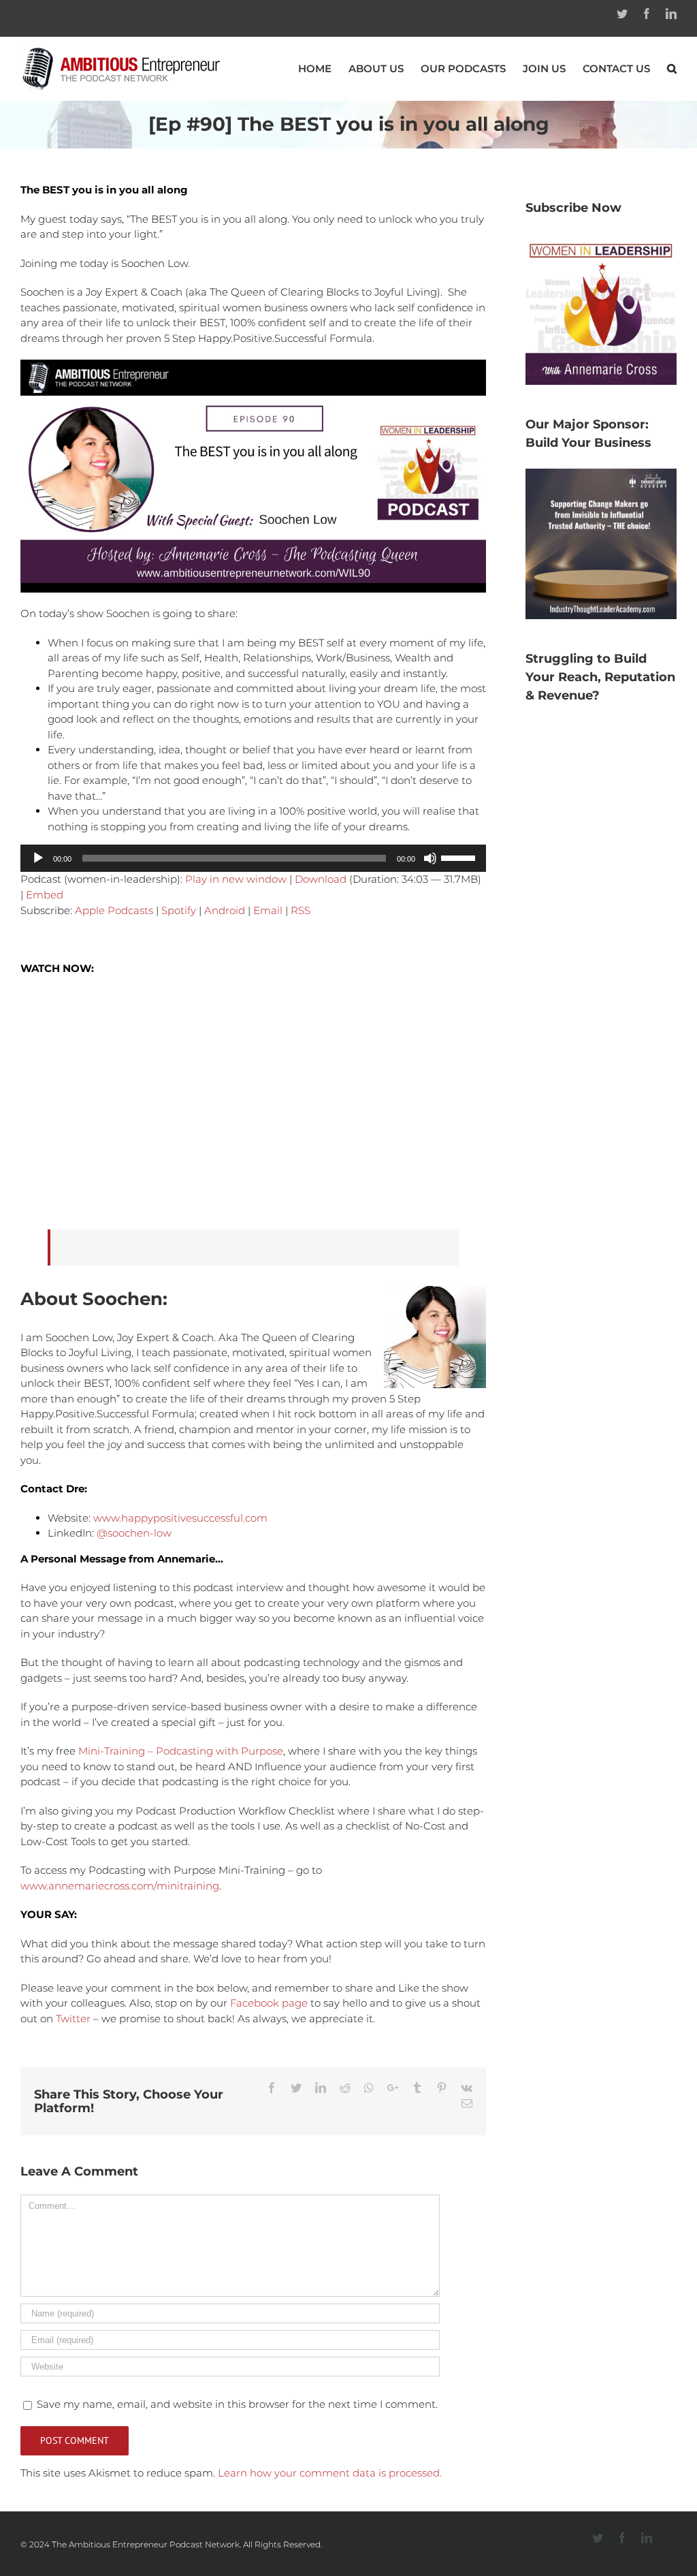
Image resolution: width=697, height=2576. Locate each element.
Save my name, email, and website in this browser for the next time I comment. (237, 2404)
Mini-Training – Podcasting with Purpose (181, 1751)
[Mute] (430, 858)
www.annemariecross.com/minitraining (120, 1886)
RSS (301, 910)
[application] (253, 858)
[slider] (460, 857)
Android (225, 910)
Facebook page (269, 2003)
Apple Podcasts (114, 910)
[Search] (672, 68)
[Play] (38, 858)
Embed (45, 895)
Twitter (73, 2019)
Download (321, 879)
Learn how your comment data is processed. (330, 2473)
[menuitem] (323, 68)
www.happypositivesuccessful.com (180, 1518)
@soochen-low (134, 1533)
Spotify (179, 910)
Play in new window (236, 879)
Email (268, 910)
